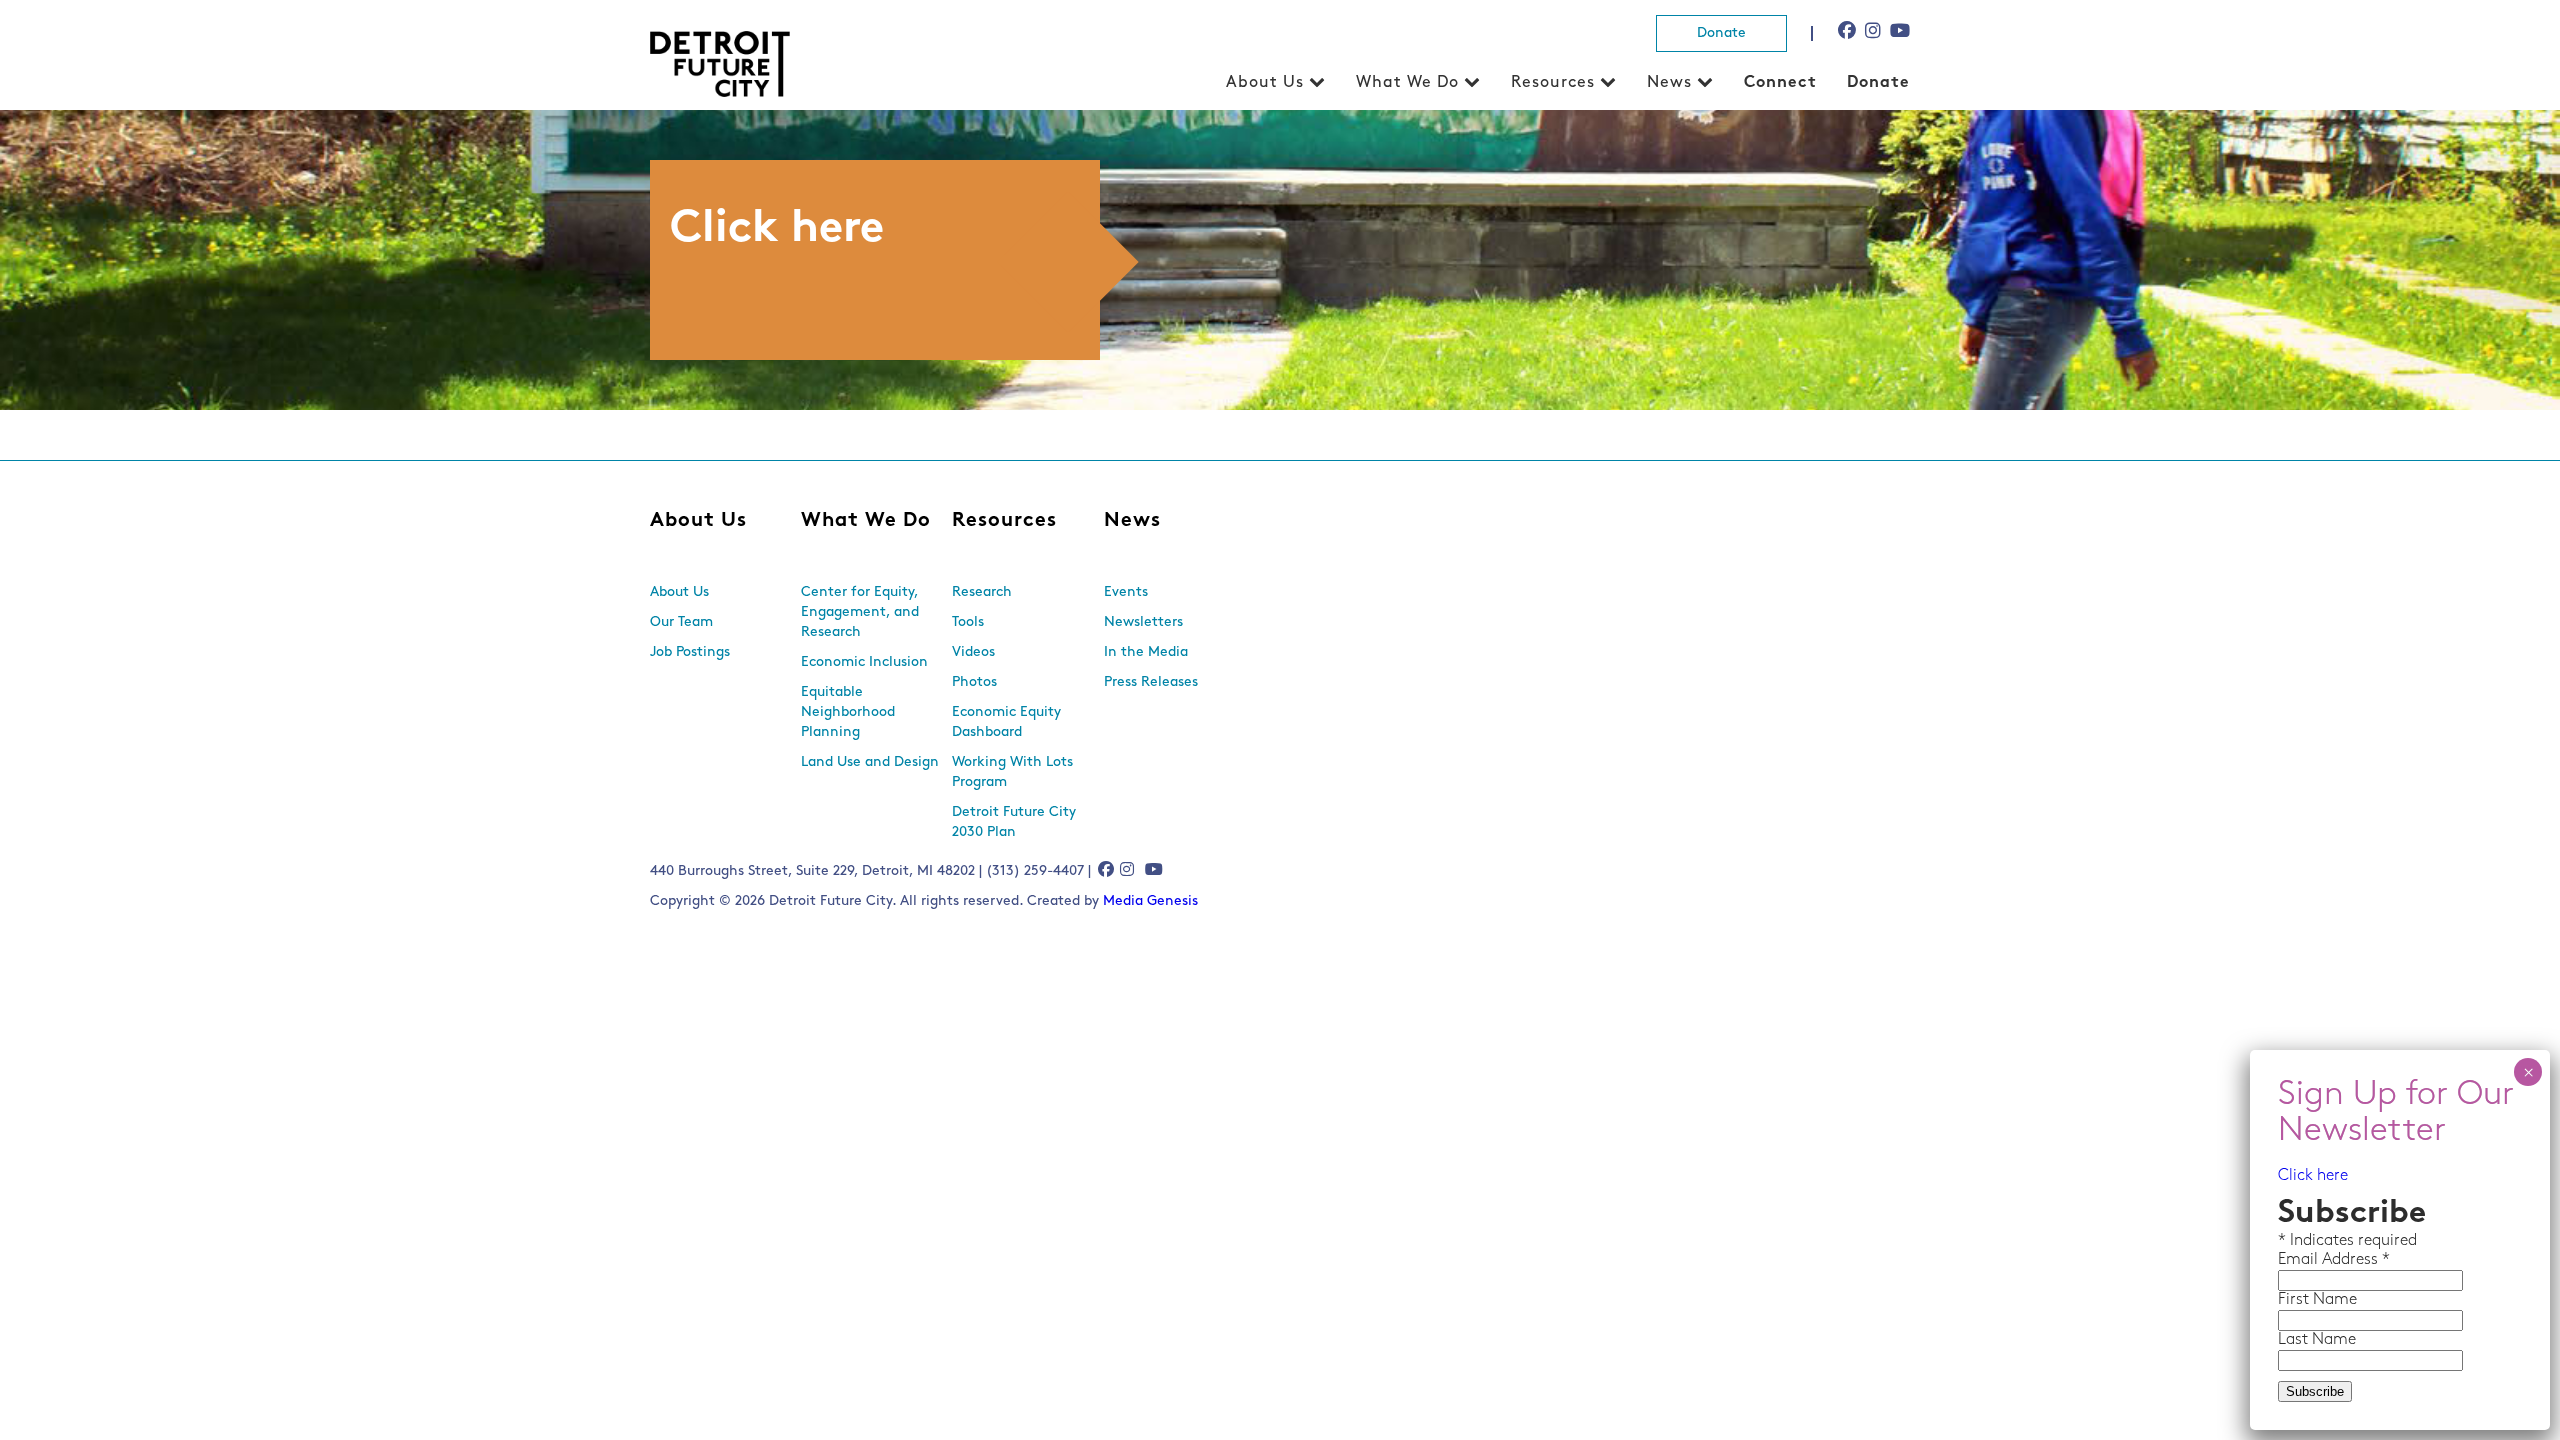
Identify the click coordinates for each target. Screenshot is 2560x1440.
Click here (2313, 1176)
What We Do (1407, 83)
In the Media (1146, 652)
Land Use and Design (870, 762)
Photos (974, 682)
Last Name (2317, 1340)
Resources (1553, 83)
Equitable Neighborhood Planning (848, 712)
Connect (1780, 83)
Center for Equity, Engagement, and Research (860, 612)
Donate (1721, 33)
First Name (2317, 1300)
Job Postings (690, 652)
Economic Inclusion (864, 662)
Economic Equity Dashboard (1006, 722)
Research (982, 592)
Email (2300, 1260)
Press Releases (1151, 682)
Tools (968, 622)
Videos (973, 652)
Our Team (681, 622)
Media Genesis (1150, 901)
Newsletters (1143, 622)
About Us (1265, 83)
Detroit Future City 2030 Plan (1014, 822)
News (1669, 83)
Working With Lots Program (1012, 772)
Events (1126, 592)
